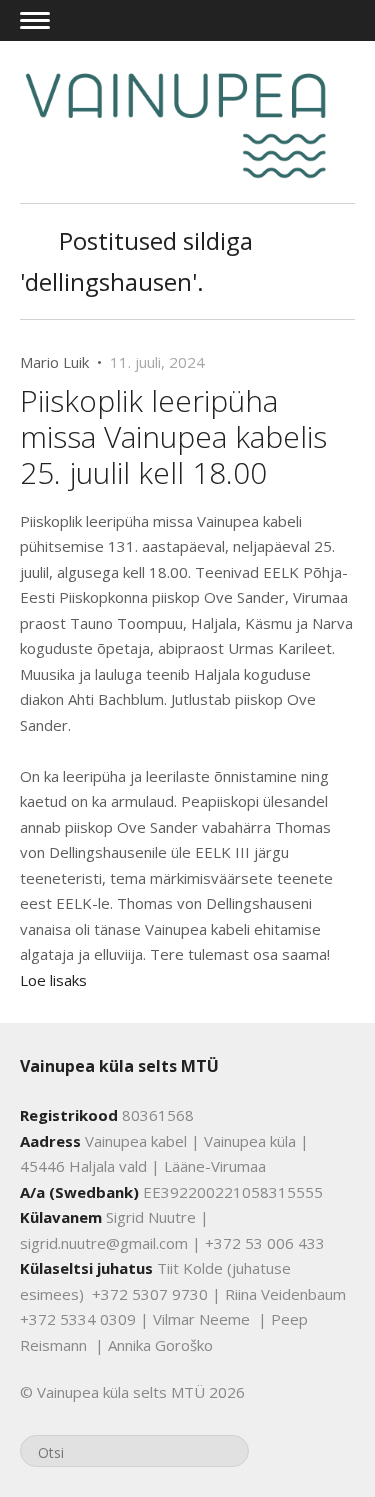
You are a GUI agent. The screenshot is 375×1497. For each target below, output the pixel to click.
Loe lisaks (53, 980)
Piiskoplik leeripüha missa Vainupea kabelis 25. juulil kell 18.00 (173, 436)
